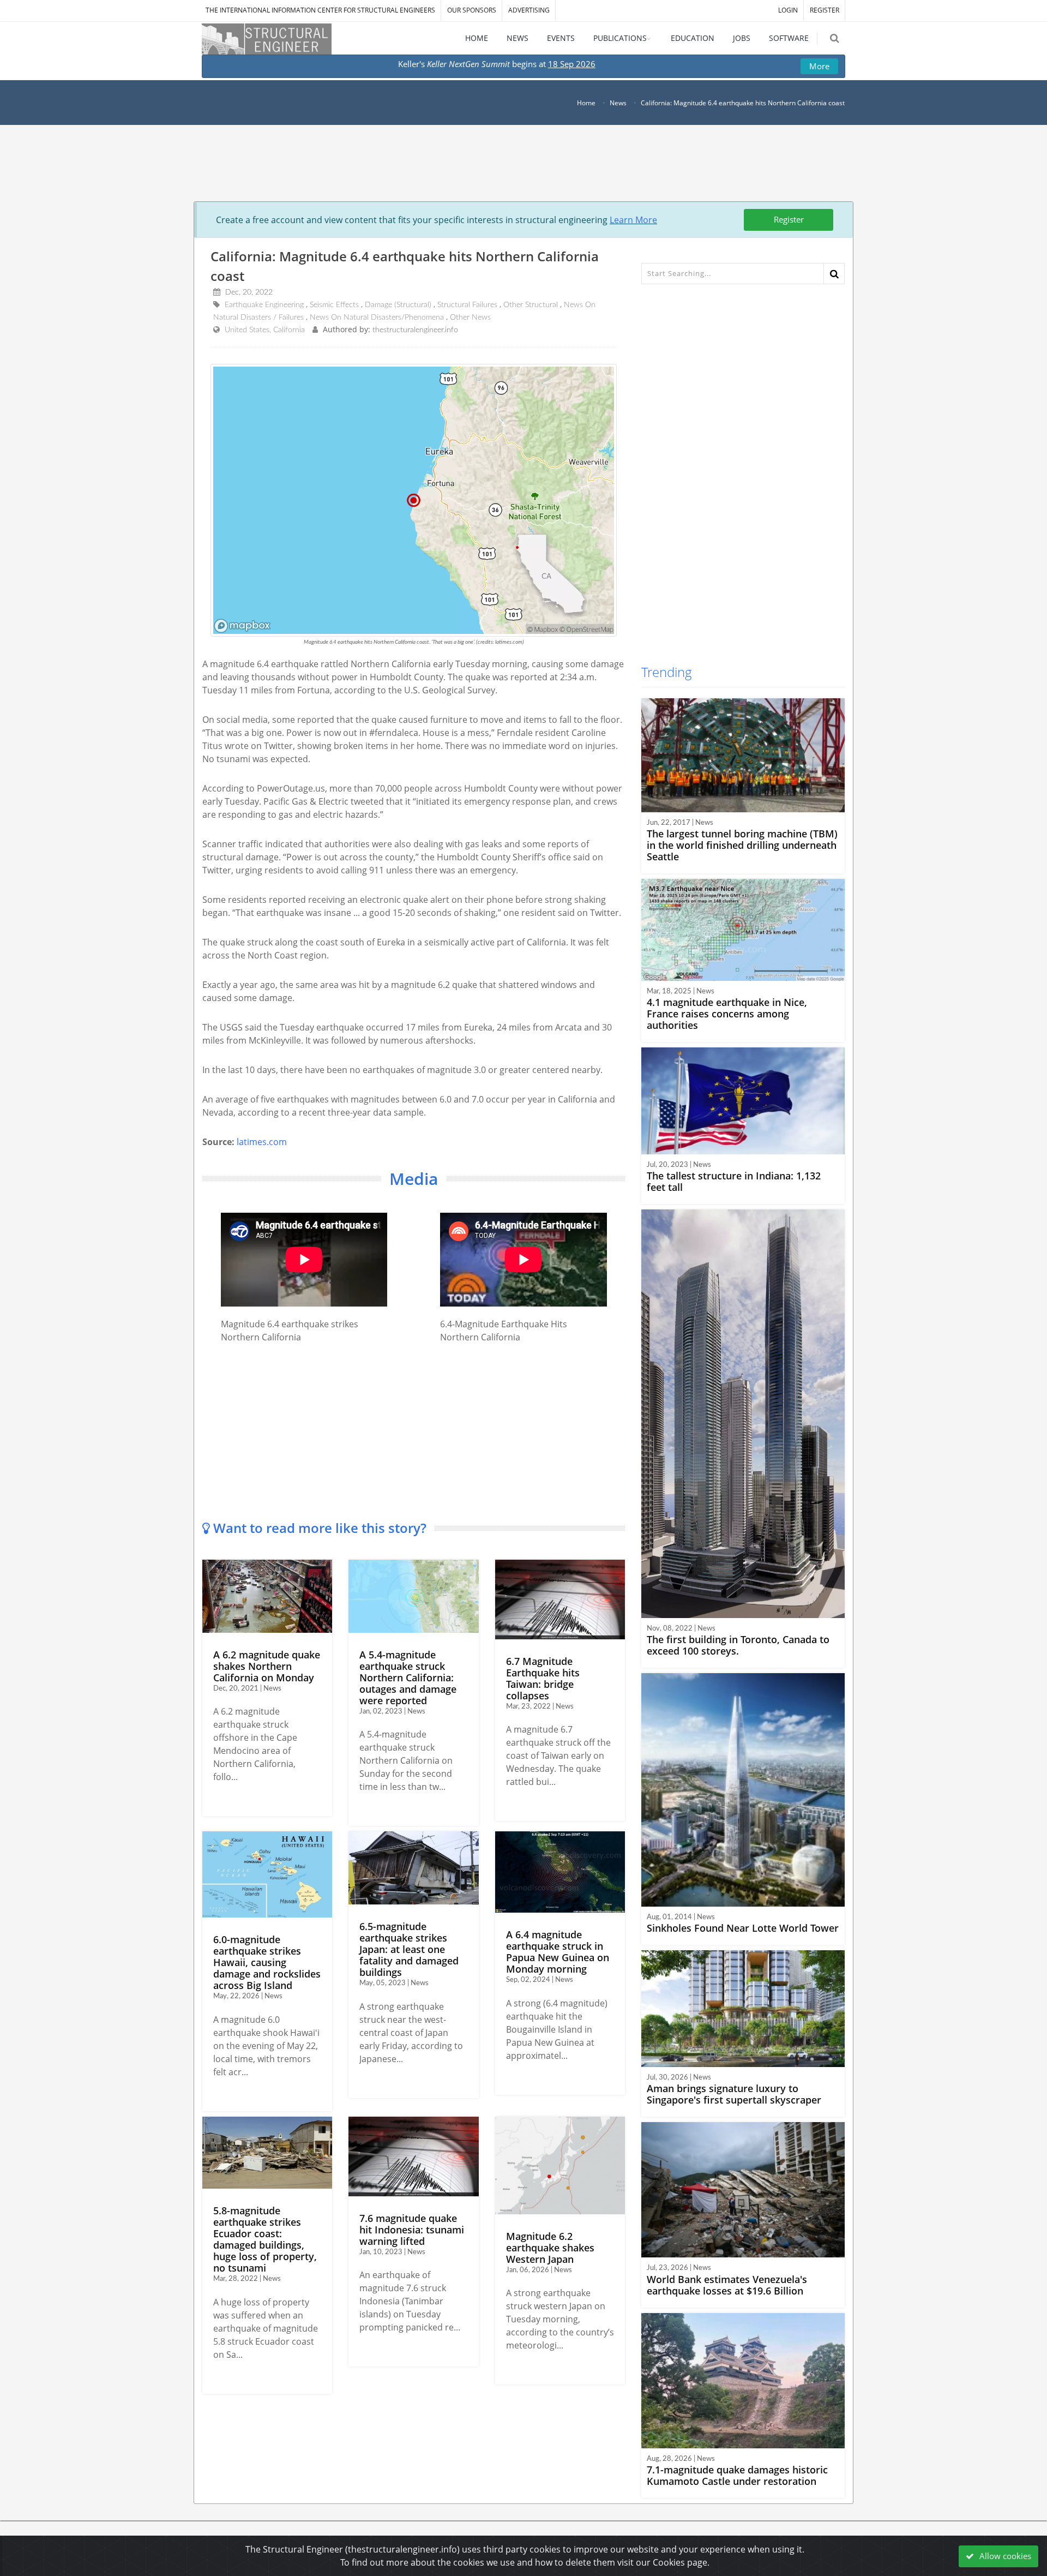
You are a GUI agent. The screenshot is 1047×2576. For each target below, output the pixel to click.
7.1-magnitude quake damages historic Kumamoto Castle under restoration (737, 2475)
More (819, 66)
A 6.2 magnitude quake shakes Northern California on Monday (267, 1666)
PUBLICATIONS (620, 38)
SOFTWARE (789, 38)
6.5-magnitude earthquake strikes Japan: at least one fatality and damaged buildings (409, 1949)
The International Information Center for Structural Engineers (320, 10)
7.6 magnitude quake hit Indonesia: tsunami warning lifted (412, 2230)
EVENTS (561, 38)
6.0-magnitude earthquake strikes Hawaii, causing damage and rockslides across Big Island (267, 1962)
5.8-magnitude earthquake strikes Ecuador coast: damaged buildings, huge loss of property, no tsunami (265, 2239)
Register (789, 219)
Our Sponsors (472, 10)
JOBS (742, 38)
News (618, 103)
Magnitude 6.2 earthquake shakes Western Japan (550, 2248)
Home (586, 103)
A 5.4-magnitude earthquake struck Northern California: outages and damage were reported (408, 1678)
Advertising (529, 10)
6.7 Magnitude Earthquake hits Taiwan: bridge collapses (543, 1678)
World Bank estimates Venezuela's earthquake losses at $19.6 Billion (727, 2285)
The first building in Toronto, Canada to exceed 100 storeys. (738, 1645)
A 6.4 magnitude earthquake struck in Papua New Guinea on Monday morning (558, 1952)
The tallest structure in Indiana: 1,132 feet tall (734, 1181)
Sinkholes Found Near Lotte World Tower (743, 1928)
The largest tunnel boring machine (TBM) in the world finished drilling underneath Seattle (742, 845)
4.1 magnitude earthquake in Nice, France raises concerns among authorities (727, 1014)
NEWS (518, 38)
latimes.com (262, 1142)
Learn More (633, 220)
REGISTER (825, 10)
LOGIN (788, 10)
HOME (477, 38)
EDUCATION (693, 38)
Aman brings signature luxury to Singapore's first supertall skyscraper (734, 2094)
